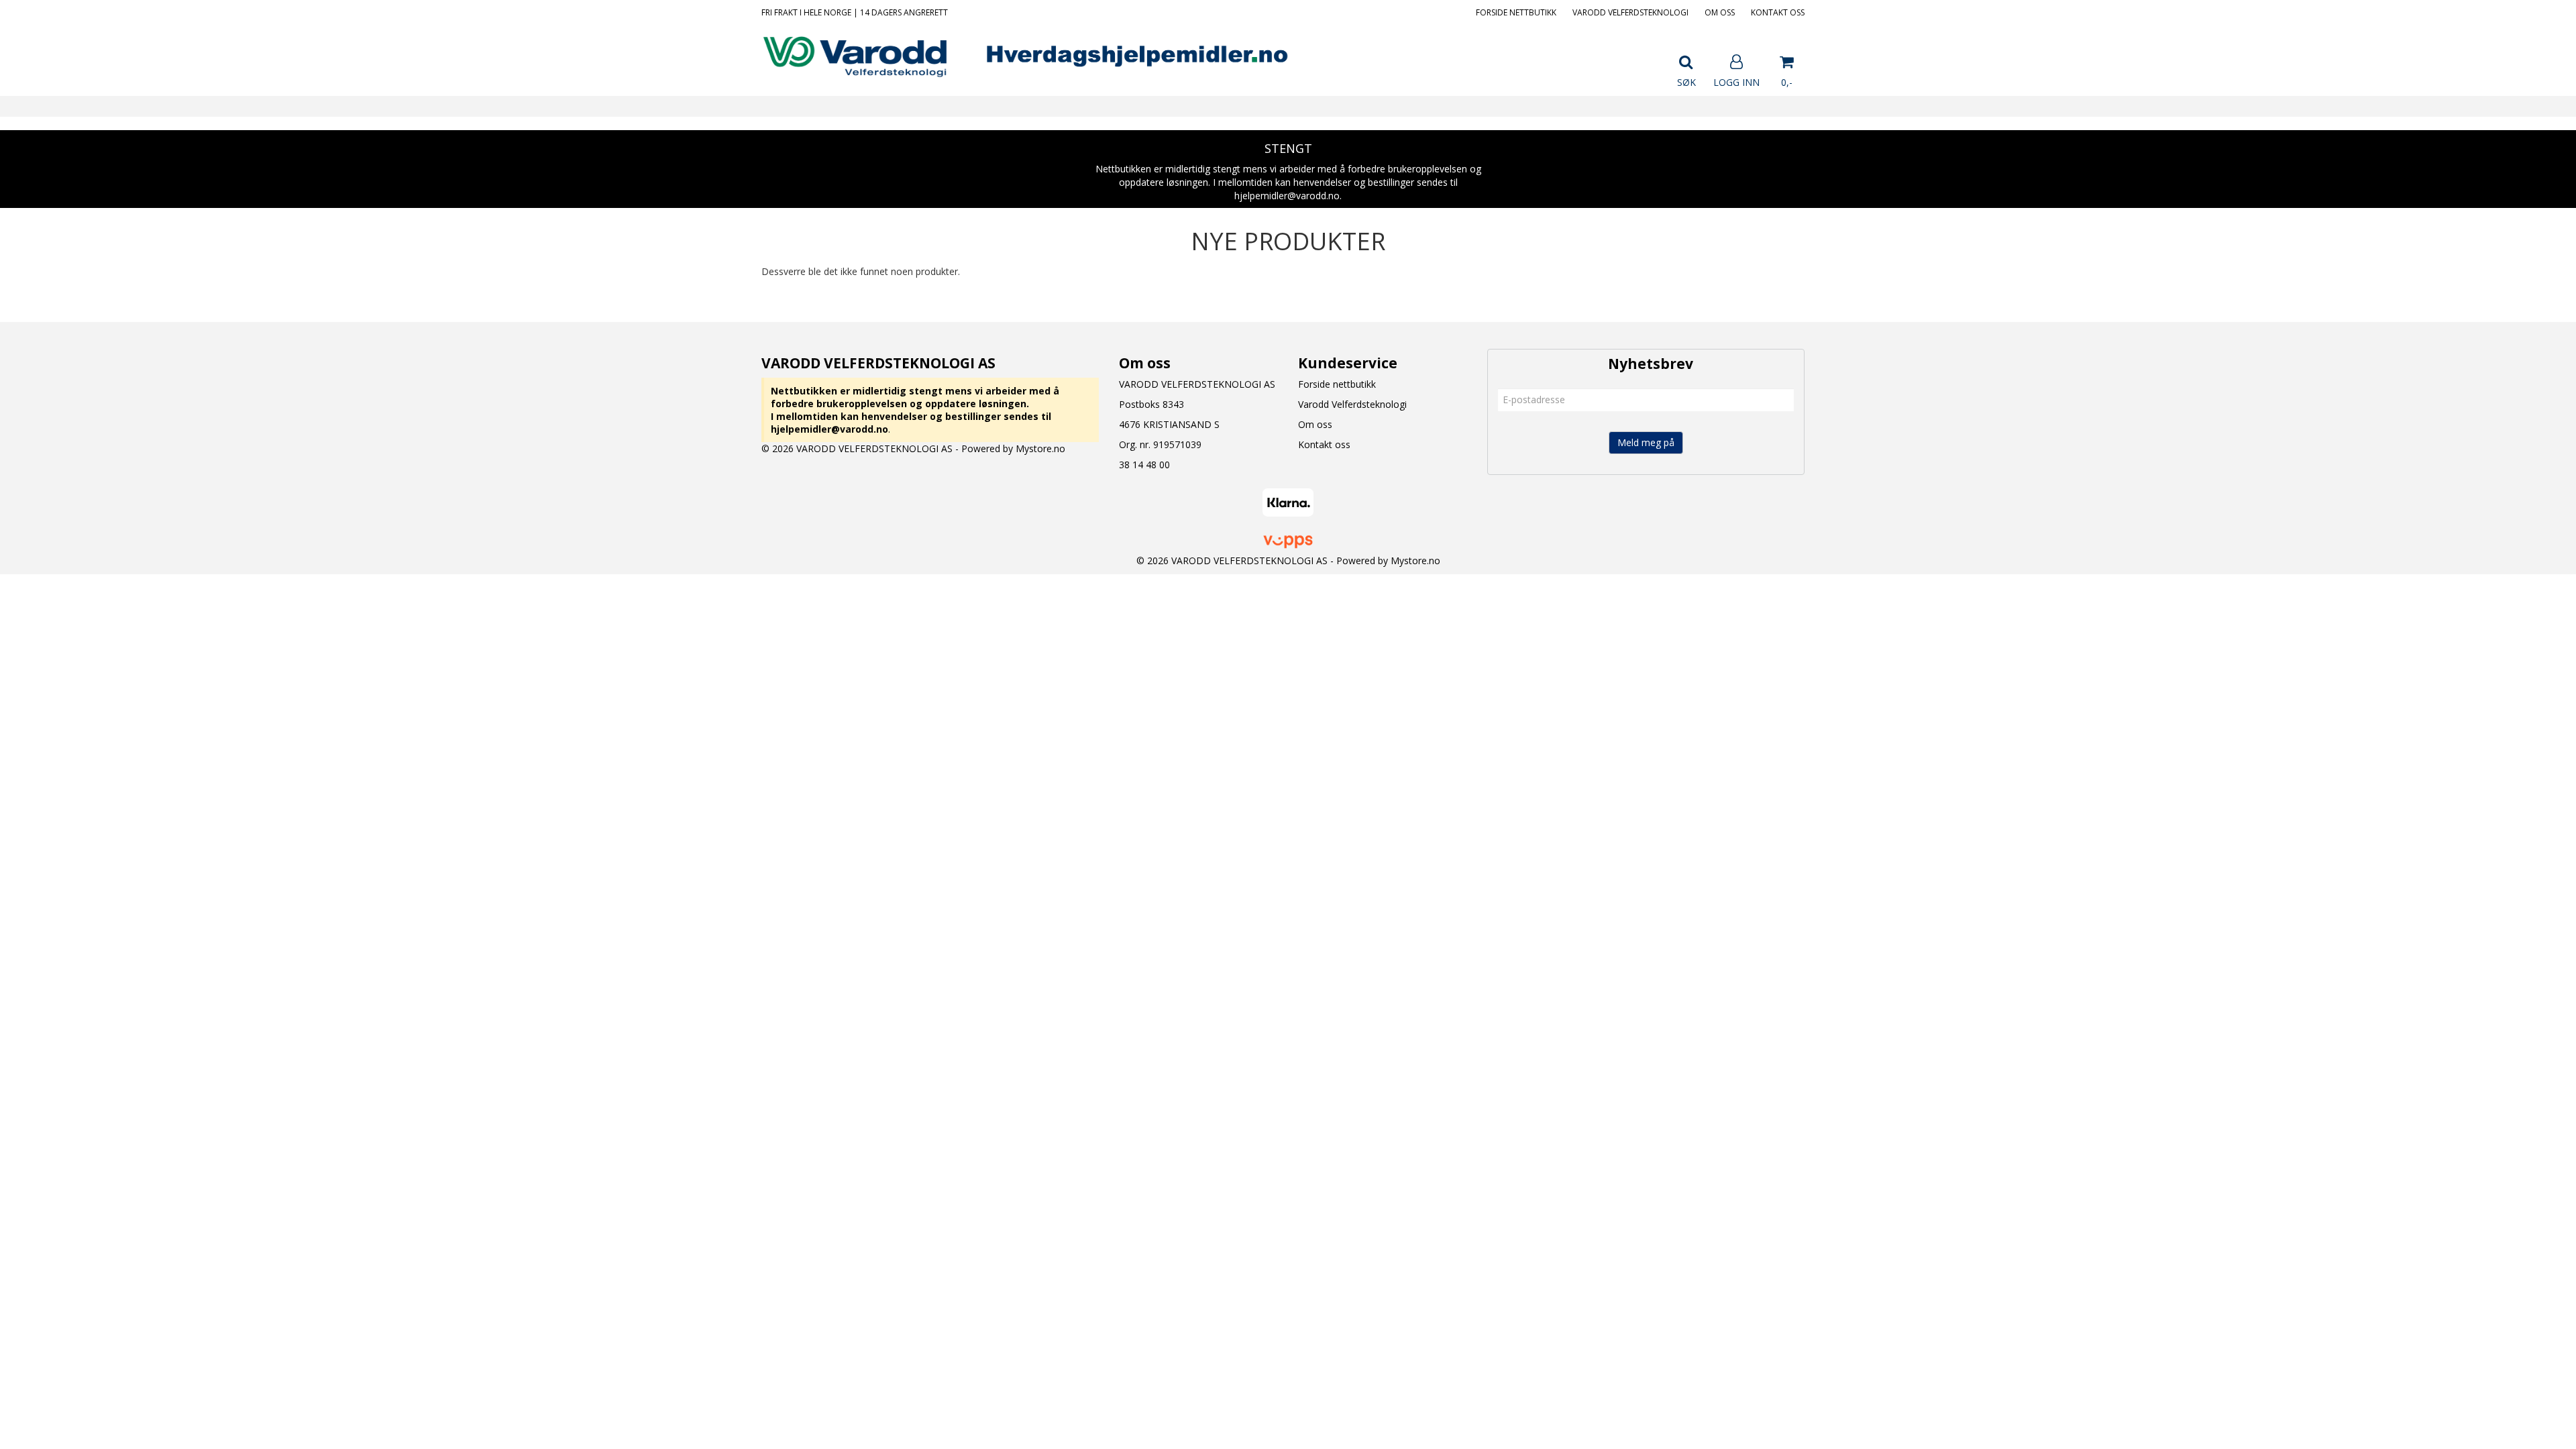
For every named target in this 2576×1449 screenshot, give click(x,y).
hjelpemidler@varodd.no (829, 429)
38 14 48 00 (1144, 465)
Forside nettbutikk (1516, 12)
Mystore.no (1040, 448)
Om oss (1720, 12)
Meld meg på (1646, 442)
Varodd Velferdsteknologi (1630, 12)
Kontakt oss (1778, 12)
